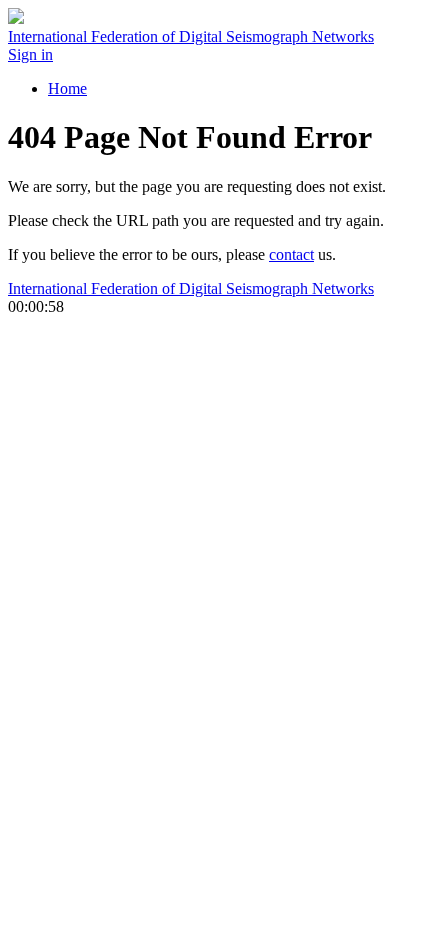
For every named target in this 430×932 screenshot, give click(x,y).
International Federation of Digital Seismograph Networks (191, 288)
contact (291, 254)
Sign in (30, 54)
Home (67, 88)
